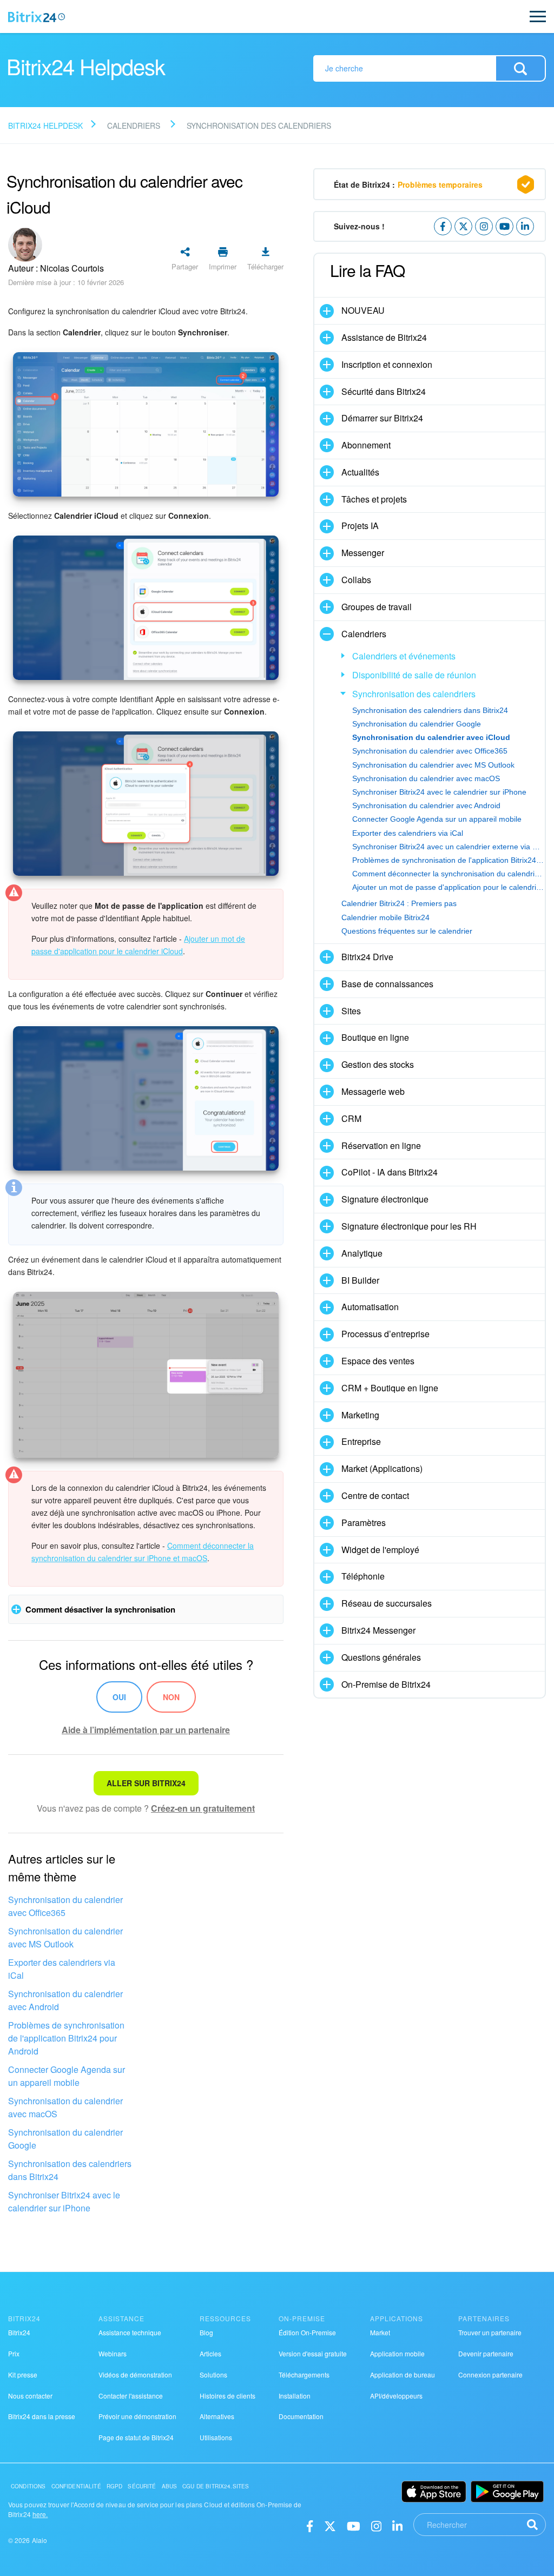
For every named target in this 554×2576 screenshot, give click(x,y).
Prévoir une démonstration (137, 2416)
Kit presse (23, 2374)
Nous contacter (30, 2396)
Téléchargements (304, 2374)
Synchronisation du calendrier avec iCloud (431, 737)
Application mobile (397, 2353)
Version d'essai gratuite (313, 2353)
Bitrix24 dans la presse (42, 2416)
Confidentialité (76, 2486)
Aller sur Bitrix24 (146, 1783)
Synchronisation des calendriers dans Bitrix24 (70, 2170)
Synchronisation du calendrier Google (65, 2139)
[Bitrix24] (37, 17)
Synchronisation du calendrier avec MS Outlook (65, 1937)
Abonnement (366, 445)
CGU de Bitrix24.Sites (216, 2486)
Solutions (213, 2374)
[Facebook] (310, 2525)
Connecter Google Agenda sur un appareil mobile (67, 2076)
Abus (170, 2486)
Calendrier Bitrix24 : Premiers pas (399, 903)
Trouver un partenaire (490, 2332)
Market (380, 2332)
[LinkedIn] (397, 2525)
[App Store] (434, 2492)
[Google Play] (507, 2492)
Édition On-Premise (307, 2332)
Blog (206, 2332)
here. (40, 2514)
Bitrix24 (19, 2332)
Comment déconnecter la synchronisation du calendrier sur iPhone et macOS (449, 874)
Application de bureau (403, 2374)
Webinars (113, 2353)
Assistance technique (130, 2332)
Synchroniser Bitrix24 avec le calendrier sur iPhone (64, 2201)
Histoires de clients (227, 2396)
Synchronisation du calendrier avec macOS (65, 2107)
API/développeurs (396, 2396)
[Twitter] (330, 2525)
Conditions (28, 2486)
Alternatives (217, 2416)
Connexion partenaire (490, 2374)
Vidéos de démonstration (135, 2374)
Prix (14, 2353)
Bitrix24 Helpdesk (45, 126)
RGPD (115, 2486)
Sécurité (142, 2486)
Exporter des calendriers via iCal (62, 1969)
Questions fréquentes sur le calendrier (407, 931)
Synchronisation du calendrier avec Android (65, 2000)
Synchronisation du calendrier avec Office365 (65, 1906)
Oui (119, 1697)
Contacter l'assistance (131, 2396)
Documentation (301, 2416)
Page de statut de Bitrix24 (136, 2437)
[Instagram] (376, 2525)
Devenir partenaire (486, 2353)
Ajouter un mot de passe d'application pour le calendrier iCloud (449, 887)
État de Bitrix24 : (408, 184)
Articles (210, 2353)
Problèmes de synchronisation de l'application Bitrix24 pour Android (66, 2038)
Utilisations (216, 2437)
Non (171, 1697)
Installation (295, 2396)
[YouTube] (354, 2525)
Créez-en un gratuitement (203, 1808)
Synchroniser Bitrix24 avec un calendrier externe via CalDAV (449, 847)
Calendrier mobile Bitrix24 (385, 917)
